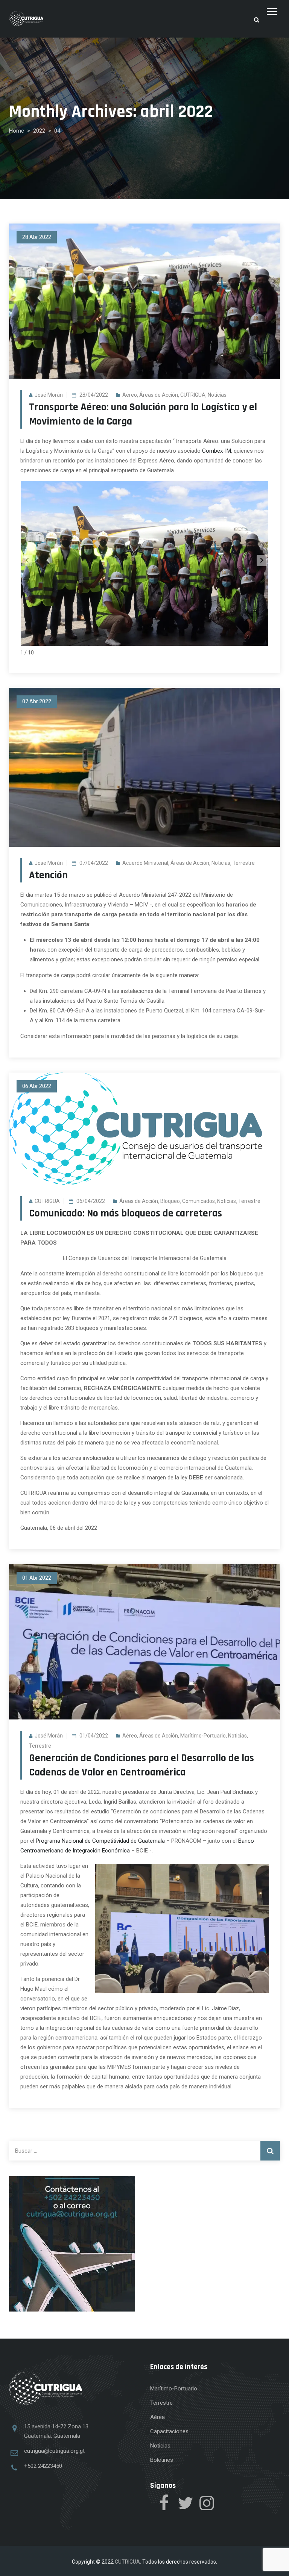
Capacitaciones (169, 2431)
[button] (262, 561)
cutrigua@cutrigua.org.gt (54, 2451)
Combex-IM (217, 451)
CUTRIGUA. (128, 2562)
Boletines (162, 2460)
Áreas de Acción (159, 395)
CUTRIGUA (193, 395)
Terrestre (244, 863)
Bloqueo (170, 1201)
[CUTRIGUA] (26, 19)
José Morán (49, 395)
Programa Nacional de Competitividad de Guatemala (100, 1841)
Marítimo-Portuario (203, 1736)
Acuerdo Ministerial (145, 863)
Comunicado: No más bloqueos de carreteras (125, 1213)
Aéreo (130, 395)
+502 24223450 (43, 2466)
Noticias (217, 395)
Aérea (157, 2417)
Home (17, 131)
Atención (48, 875)
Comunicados (198, 1201)
